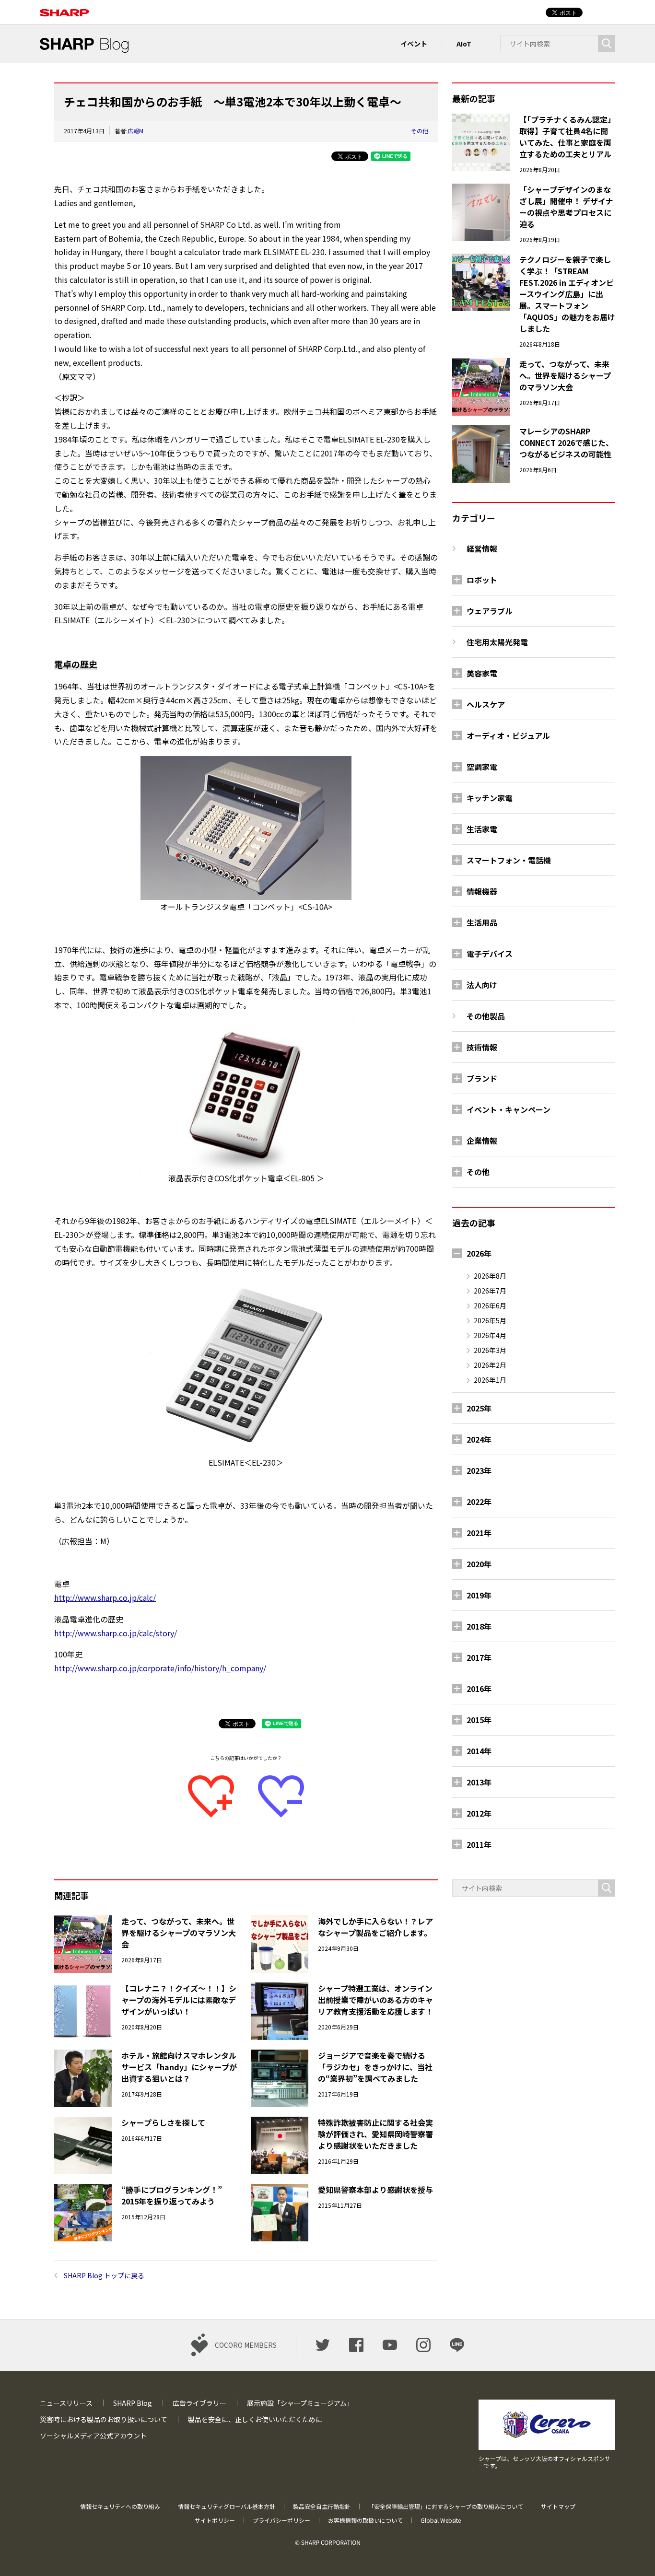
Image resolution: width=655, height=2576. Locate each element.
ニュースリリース (66, 2403)
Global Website (441, 2520)
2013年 (479, 1782)
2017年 (479, 1657)
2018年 (479, 1626)
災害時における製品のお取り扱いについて (104, 2419)
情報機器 (482, 891)
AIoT (464, 44)
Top (632, 2553)
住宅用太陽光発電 (497, 642)
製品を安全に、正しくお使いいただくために (255, 2419)
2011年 (479, 1844)
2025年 (479, 1408)
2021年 (479, 1533)
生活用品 (482, 922)
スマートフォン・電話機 (509, 860)
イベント (414, 44)
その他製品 (486, 1016)
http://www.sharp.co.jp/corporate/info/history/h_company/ (160, 1668)
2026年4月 (490, 1335)
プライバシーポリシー (281, 2520)
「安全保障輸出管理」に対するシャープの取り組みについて (446, 2506)
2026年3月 (490, 1350)
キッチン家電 (490, 798)
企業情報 (482, 1141)
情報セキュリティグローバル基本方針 (227, 2506)
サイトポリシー (215, 2520)
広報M (135, 131)
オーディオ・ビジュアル (508, 735)
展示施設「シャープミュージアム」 (300, 2403)
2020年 (479, 1564)
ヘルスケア (486, 704)
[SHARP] (64, 7)
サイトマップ (558, 2506)
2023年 (479, 1470)
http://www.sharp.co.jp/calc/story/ (116, 1633)
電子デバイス (490, 954)
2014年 (479, 1751)
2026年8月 (490, 1276)
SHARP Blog (133, 2403)
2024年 (479, 1439)
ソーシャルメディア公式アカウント (93, 2436)
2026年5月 (490, 1320)
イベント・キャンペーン (509, 1109)
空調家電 (482, 767)
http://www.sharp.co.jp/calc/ (105, 1597)
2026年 (479, 1253)
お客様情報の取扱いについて (365, 2520)
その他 (420, 131)
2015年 (479, 1720)
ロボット (482, 580)
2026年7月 (490, 1291)
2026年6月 (490, 1305)
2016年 (479, 1689)
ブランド (482, 1078)
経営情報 (482, 548)
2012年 (479, 1813)
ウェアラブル (490, 611)
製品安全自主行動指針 (322, 2506)
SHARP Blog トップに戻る (104, 2275)
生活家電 (482, 829)
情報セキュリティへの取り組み (120, 2506)
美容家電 (482, 673)
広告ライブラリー (199, 2403)
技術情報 (482, 1047)
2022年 (479, 1502)
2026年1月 (490, 1380)
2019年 (479, 1595)
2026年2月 (490, 1365)
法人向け (482, 985)
